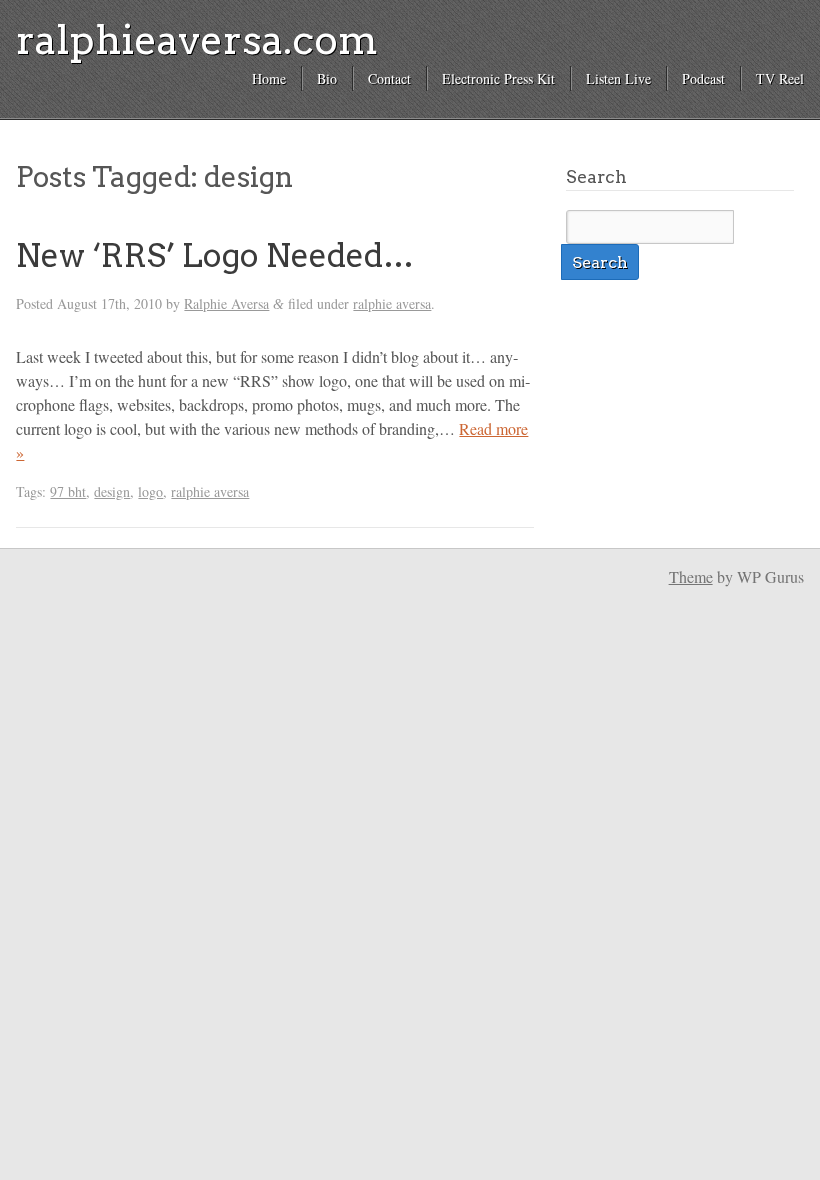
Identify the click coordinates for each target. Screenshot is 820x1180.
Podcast (703, 78)
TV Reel (780, 78)
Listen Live (618, 78)
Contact (389, 78)
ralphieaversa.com (197, 40)
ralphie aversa (392, 303)
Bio (327, 78)
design (112, 491)
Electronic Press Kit (498, 78)
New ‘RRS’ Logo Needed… (215, 255)
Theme (691, 576)
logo (150, 491)
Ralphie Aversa (226, 303)
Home (269, 78)
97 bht (68, 491)
